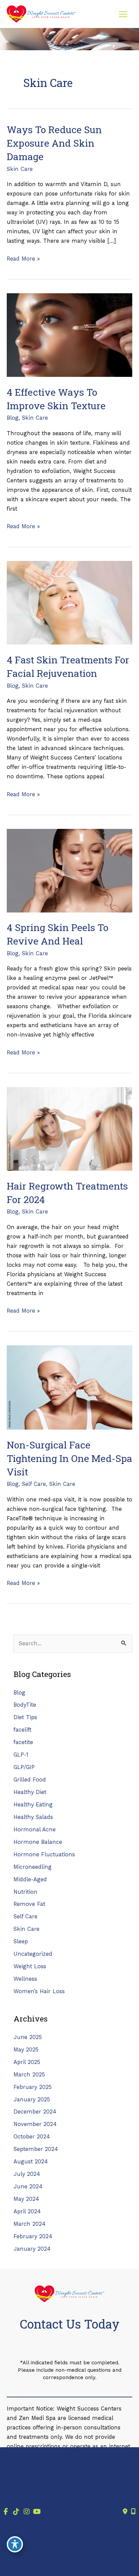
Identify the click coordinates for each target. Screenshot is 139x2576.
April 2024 (27, 2211)
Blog (13, 418)
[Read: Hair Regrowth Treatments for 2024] (69, 1128)
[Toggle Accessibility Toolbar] (15, 2544)
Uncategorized (33, 1954)
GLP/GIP (24, 1767)
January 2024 (32, 2249)
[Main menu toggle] (123, 14)
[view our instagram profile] (26, 2512)
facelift (22, 1730)
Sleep (21, 1941)
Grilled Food (30, 1780)
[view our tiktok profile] (16, 2512)
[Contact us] (125, 2512)
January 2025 (32, 2100)
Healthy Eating (33, 1805)
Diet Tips (25, 1717)
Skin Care (20, 169)
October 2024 (32, 2137)
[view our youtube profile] (37, 2512)
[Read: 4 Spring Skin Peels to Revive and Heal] (69, 870)
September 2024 (36, 2149)
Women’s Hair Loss (39, 1991)
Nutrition (25, 1892)
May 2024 (26, 2199)
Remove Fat (29, 1904)
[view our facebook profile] (6, 2512)
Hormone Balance (38, 1842)
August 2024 (31, 2162)
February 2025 (33, 2087)
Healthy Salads (33, 1817)
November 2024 (35, 2124)
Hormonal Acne (35, 1830)
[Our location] (133, 2512)
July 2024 (27, 2174)
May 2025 (26, 2050)
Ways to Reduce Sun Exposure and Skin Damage (54, 143)
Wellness (25, 1979)
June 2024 (28, 2186)
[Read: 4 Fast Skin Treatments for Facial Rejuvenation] (69, 602)
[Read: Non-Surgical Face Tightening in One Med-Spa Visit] (69, 1387)
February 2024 (33, 2236)
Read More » (23, 259)
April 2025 (27, 2062)
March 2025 (29, 2075)
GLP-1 (21, 1755)
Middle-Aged (30, 1879)
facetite (23, 1742)
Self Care (34, 1484)
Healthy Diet (30, 1792)
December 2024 (35, 2112)
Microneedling (33, 1867)
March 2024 (30, 2224)
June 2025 (28, 2037)
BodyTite (25, 1705)
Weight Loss (30, 1966)
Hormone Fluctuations (44, 1854)
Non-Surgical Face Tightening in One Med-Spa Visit (69, 1458)
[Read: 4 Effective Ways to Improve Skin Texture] (69, 335)
